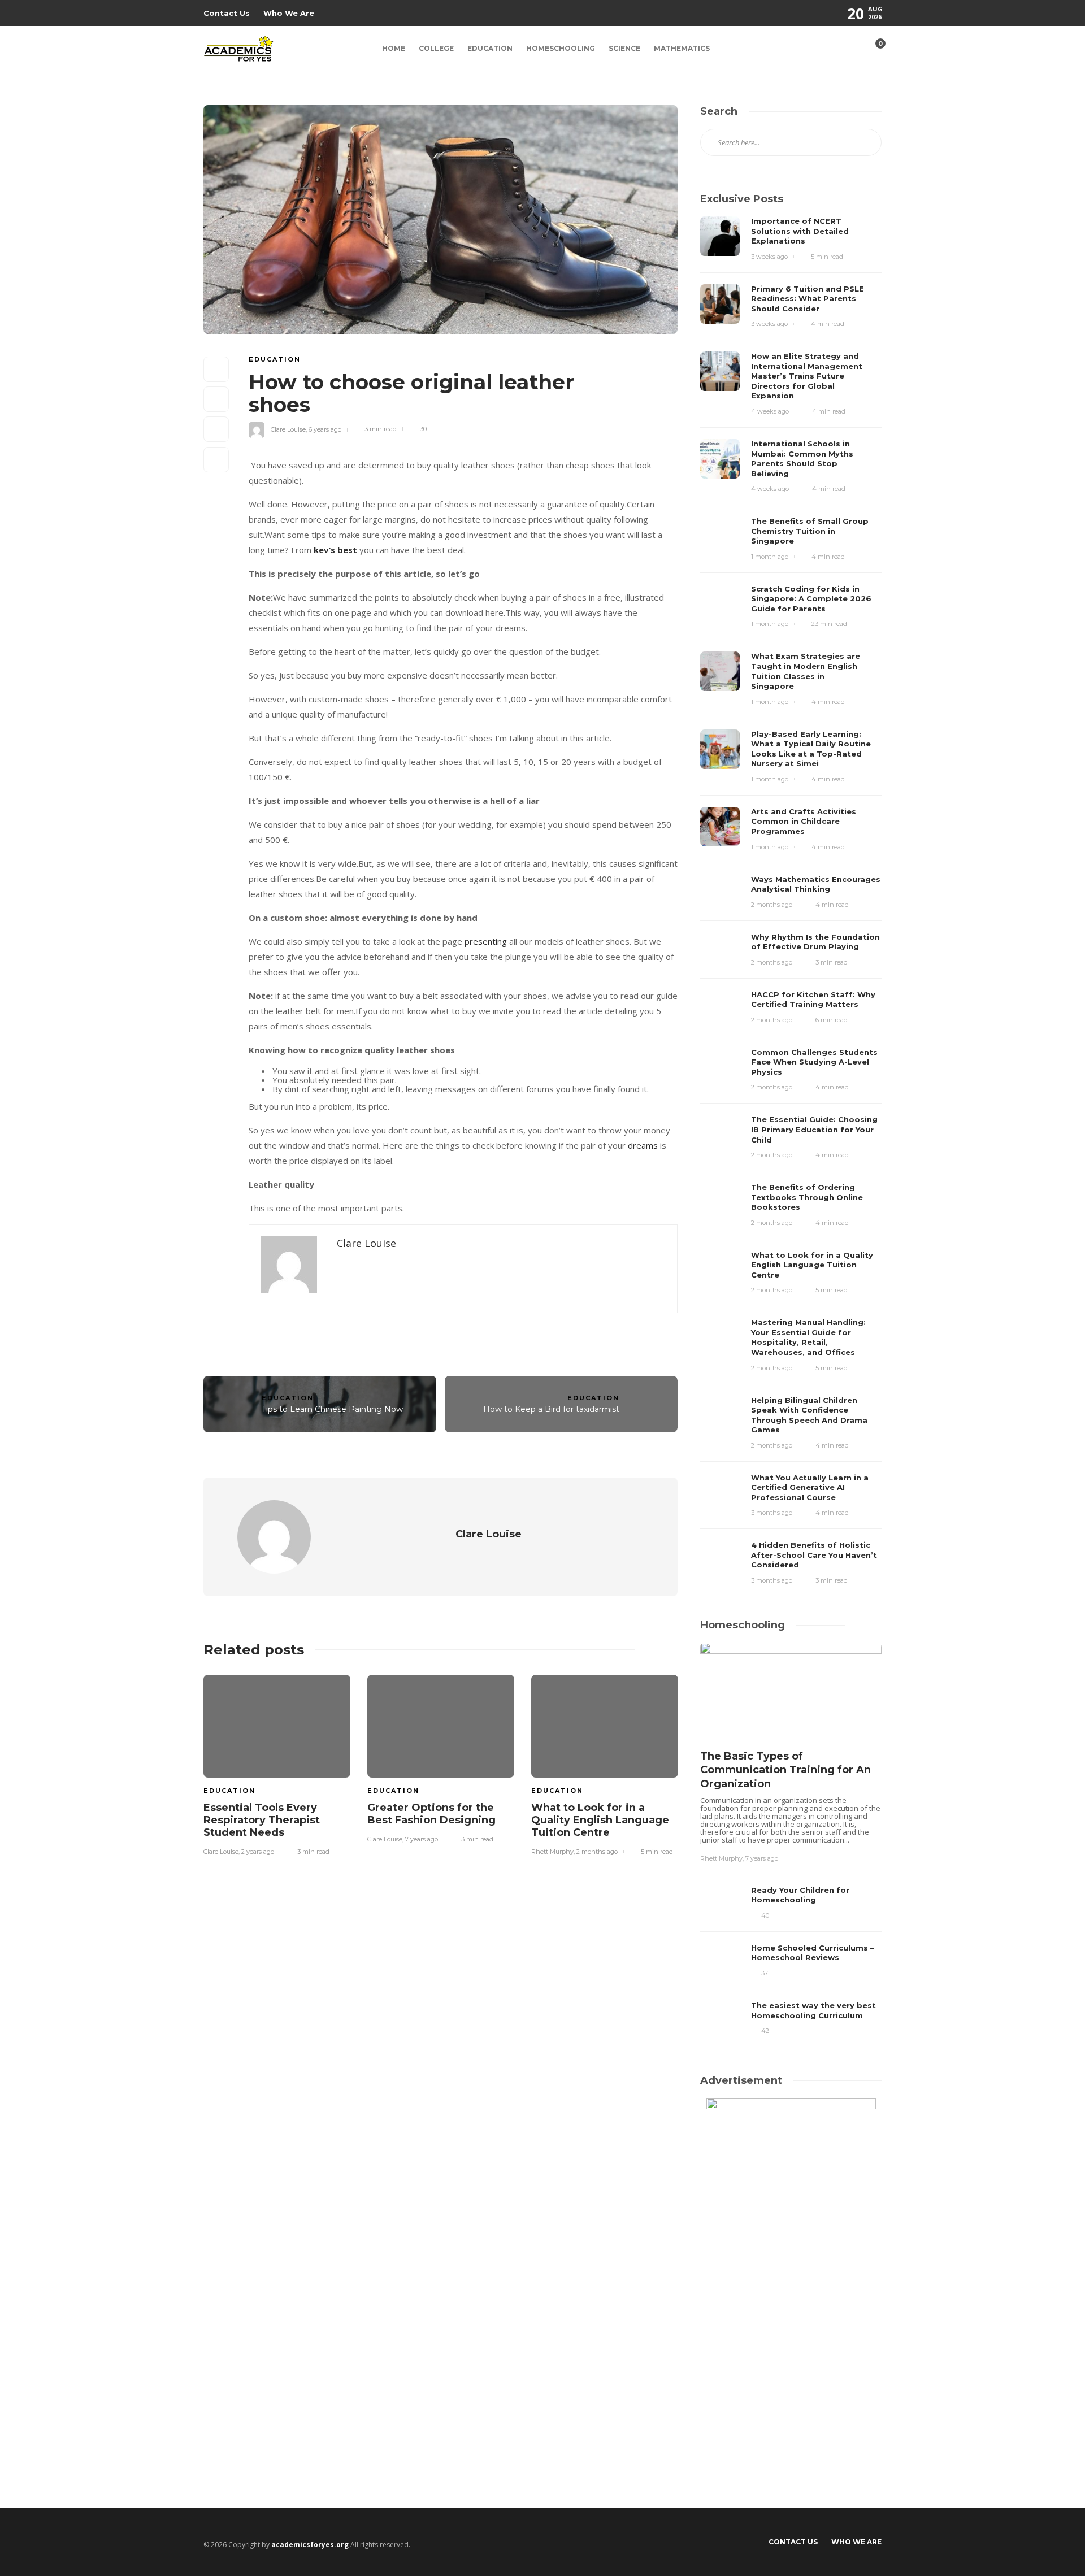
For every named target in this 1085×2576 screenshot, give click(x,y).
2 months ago (597, 1852)
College (436, 48)
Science (624, 48)
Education (490, 48)
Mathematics (682, 48)
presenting (486, 941)
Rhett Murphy (552, 1852)
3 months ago (772, 1513)
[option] (277, 1763)
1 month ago (770, 557)
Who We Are (289, 13)
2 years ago (258, 1852)
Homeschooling (561, 48)
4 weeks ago (770, 411)
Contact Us (227, 13)
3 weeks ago (769, 257)
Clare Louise (288, 429)
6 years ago (325, 429)
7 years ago (422, 1839)
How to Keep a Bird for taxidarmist (551, 1409)
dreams (643, 1145)
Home (394, 48)
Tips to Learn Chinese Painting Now (332, 1409)
